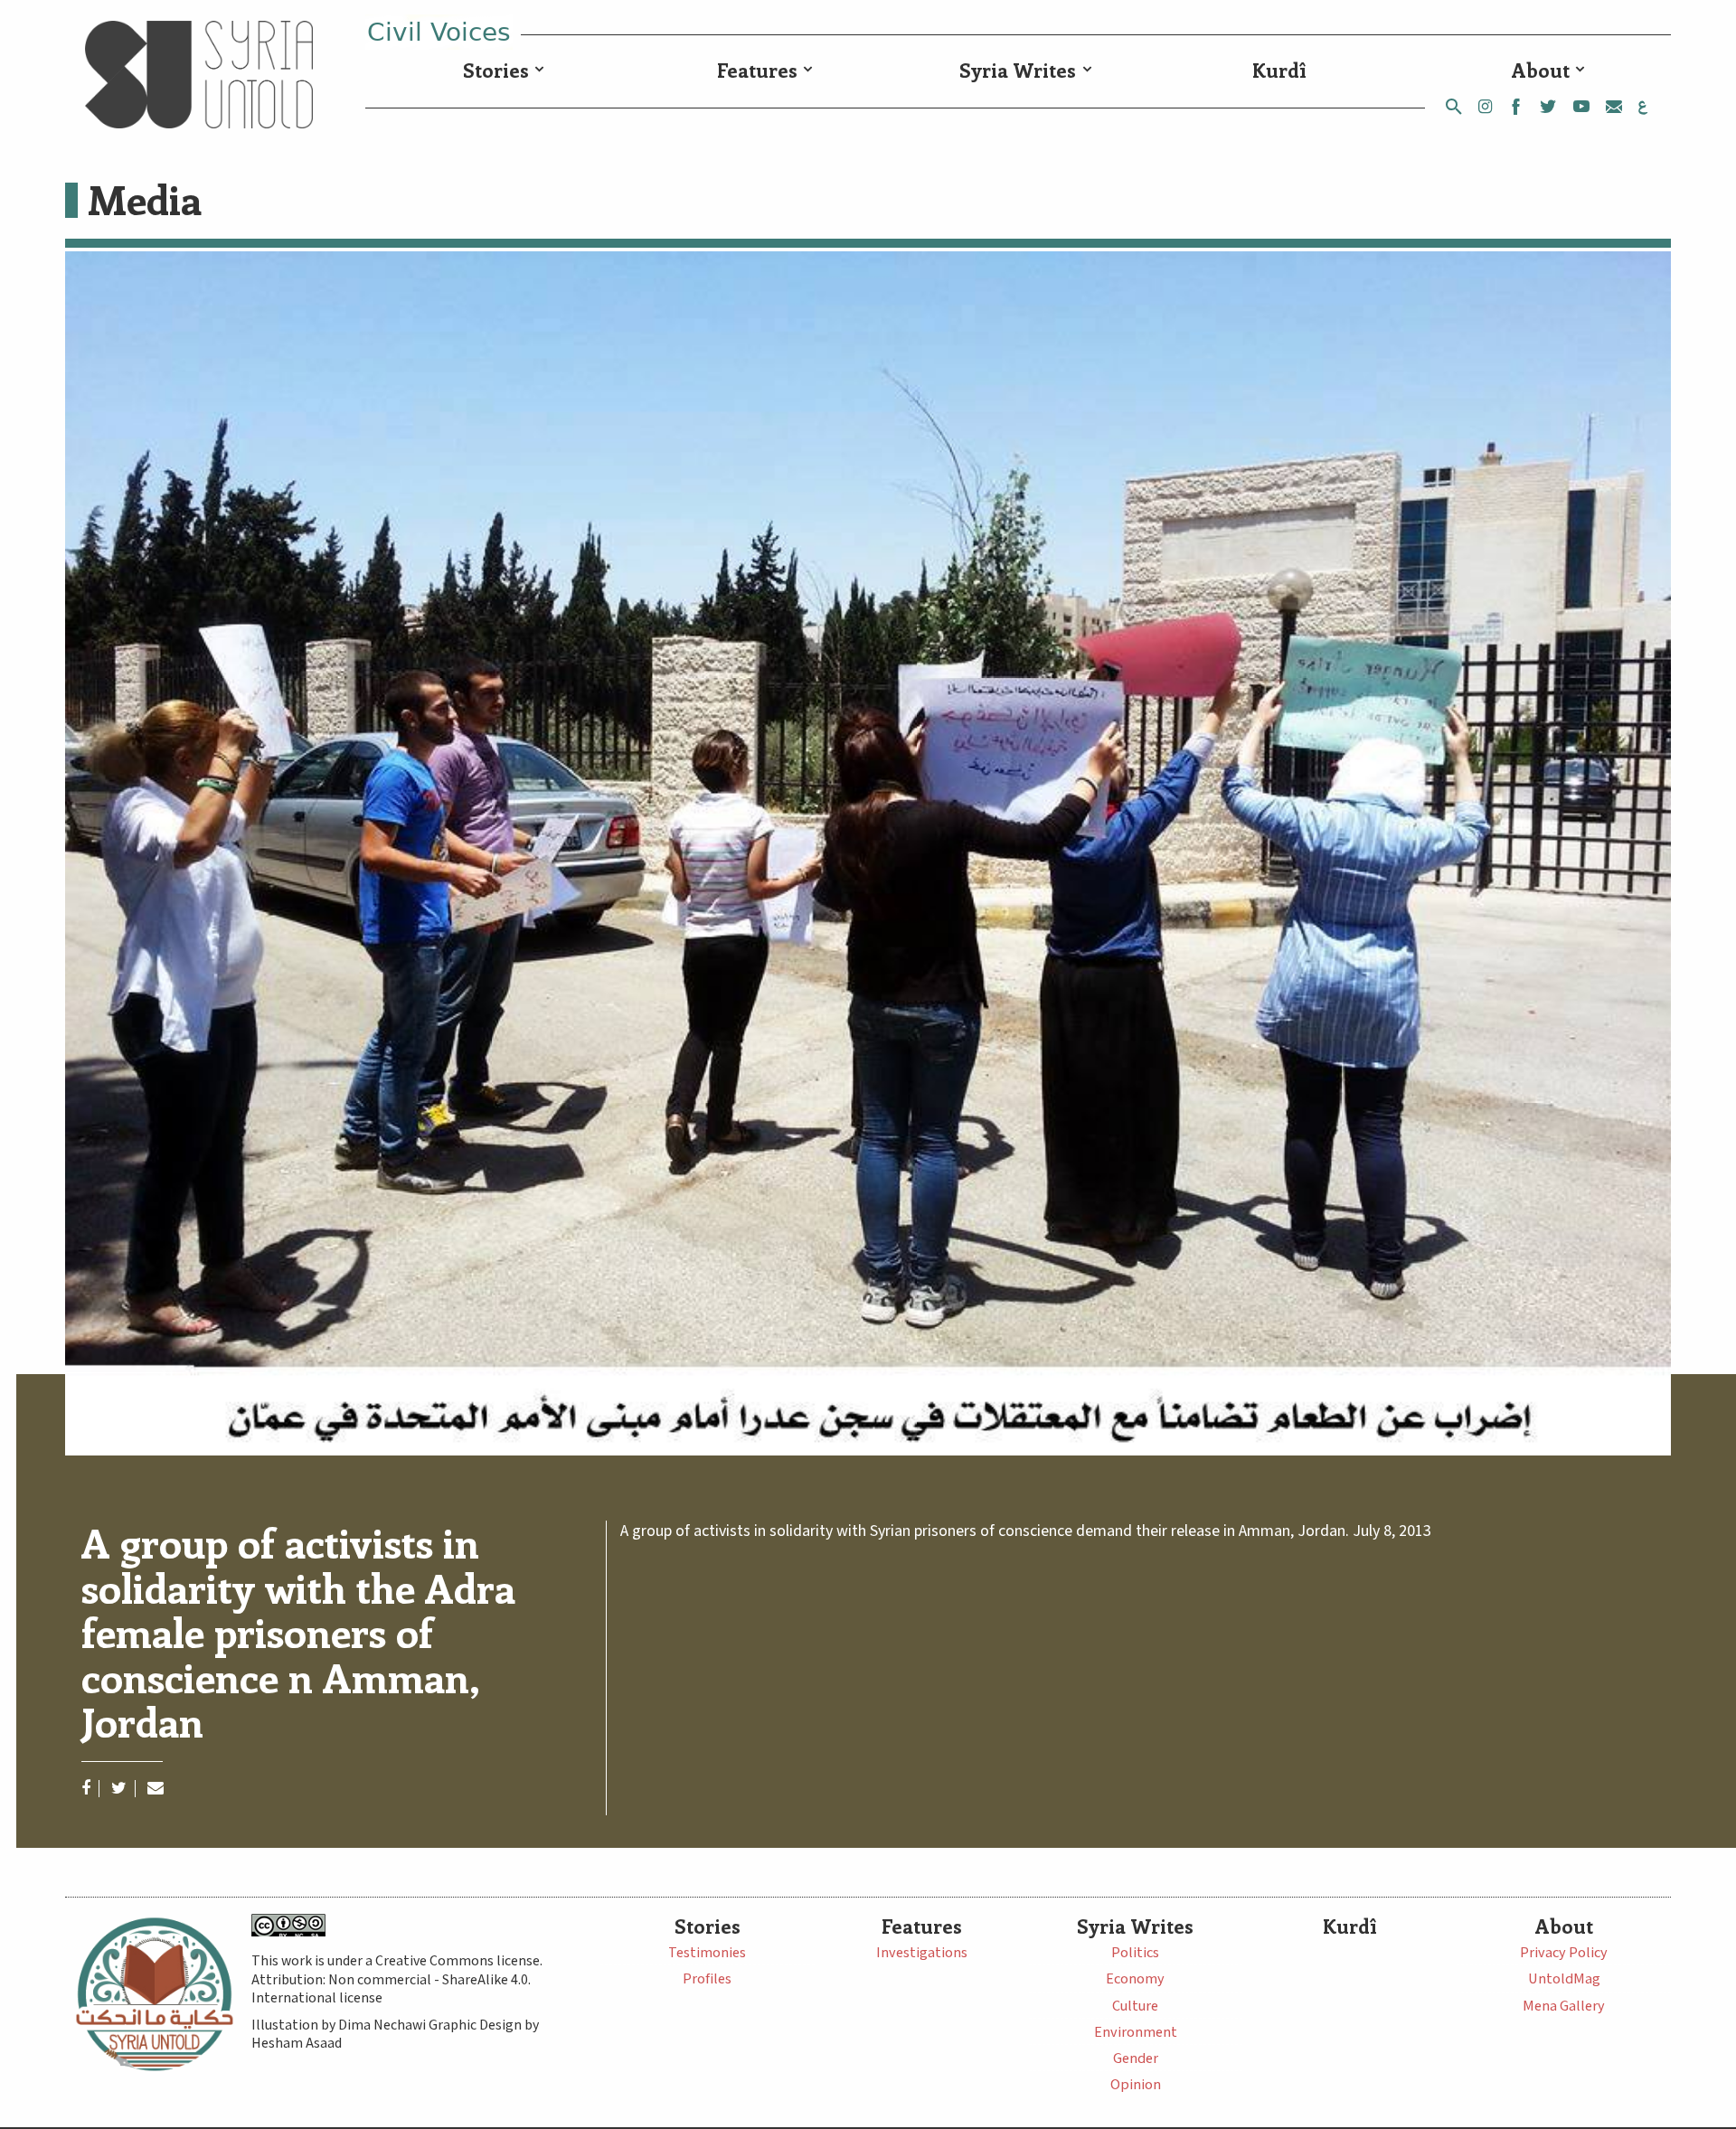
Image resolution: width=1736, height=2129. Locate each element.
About (1541, 70)
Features (757, 70)
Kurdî (1279, 70)
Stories (496, 70)
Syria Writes (1018, 70)
